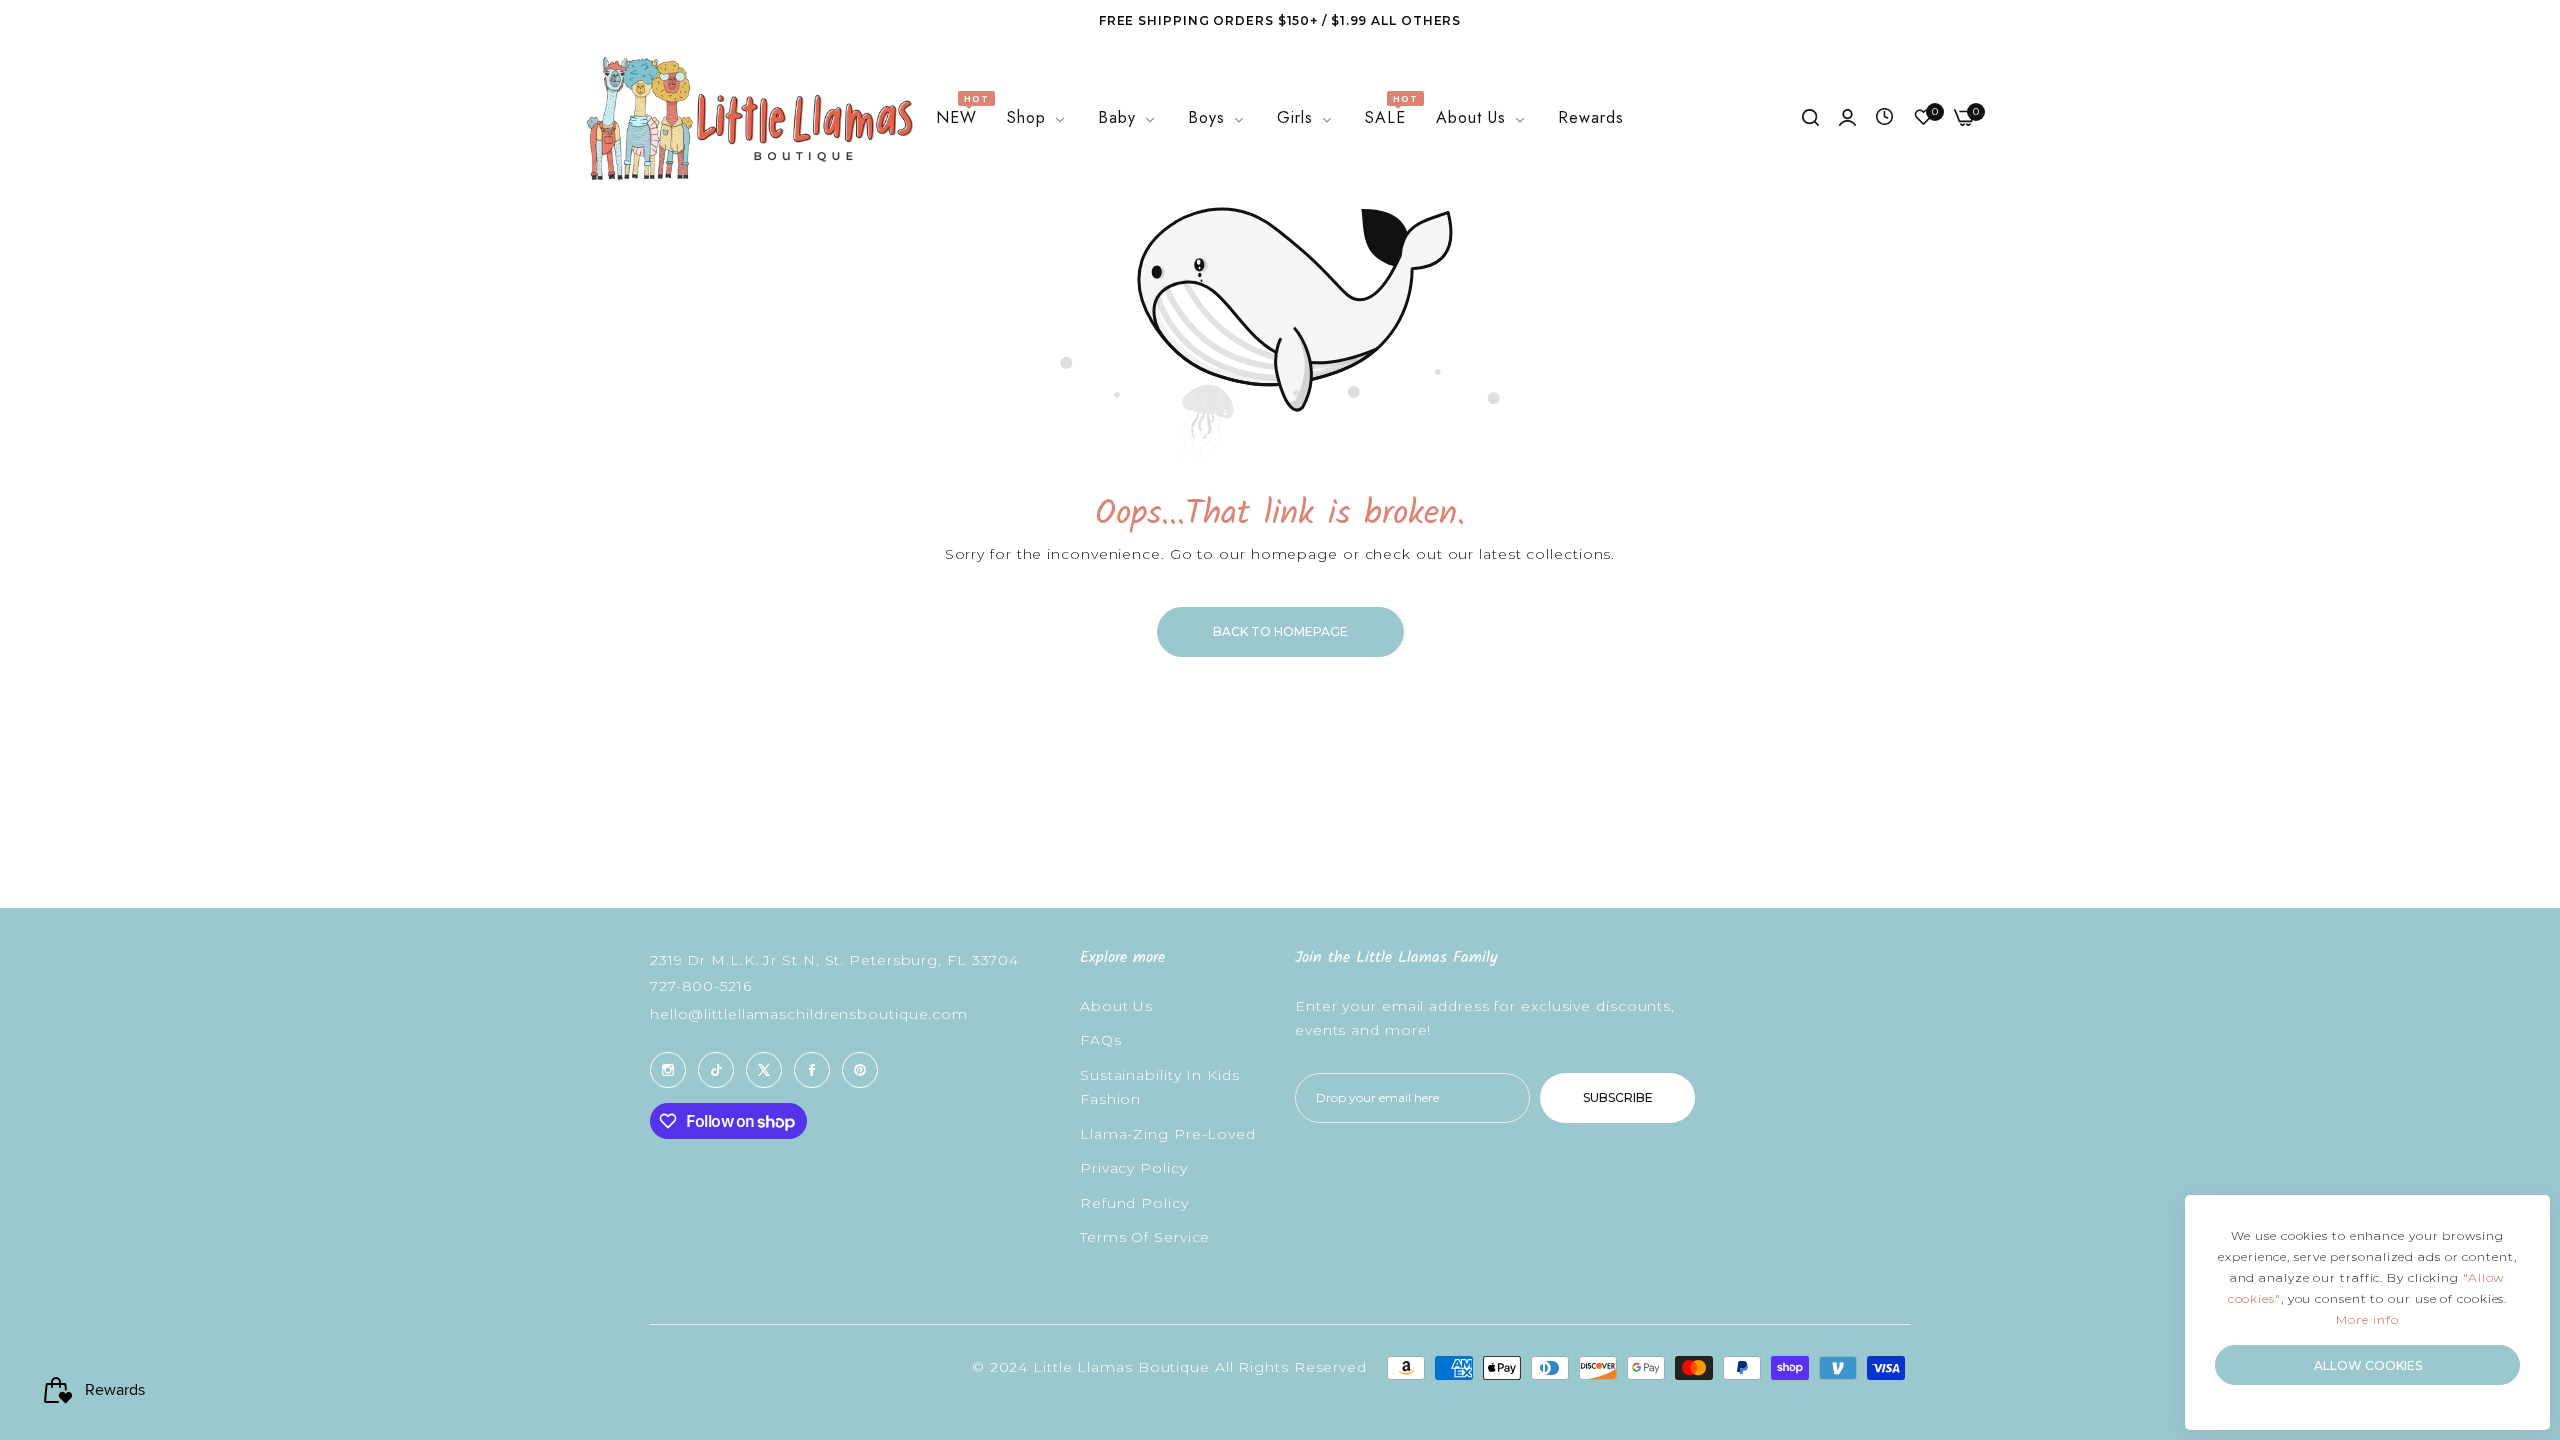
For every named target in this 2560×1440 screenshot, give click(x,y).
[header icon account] (1847, 118)
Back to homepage (1280, 631)
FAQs (1101, 1040)
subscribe (1618, 1097)
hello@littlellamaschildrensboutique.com (809, 1014)
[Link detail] (668, 1070)
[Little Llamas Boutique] (747, 118)
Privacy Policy (1134, 1168)
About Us (1116, 1006)
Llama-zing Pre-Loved (1168, 1134)
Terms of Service (1145, 1237)
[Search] (1810, 118)
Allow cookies (2368, 1365)
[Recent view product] (1884, 118)
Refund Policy (1134, 1203)
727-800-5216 (701, 986)
